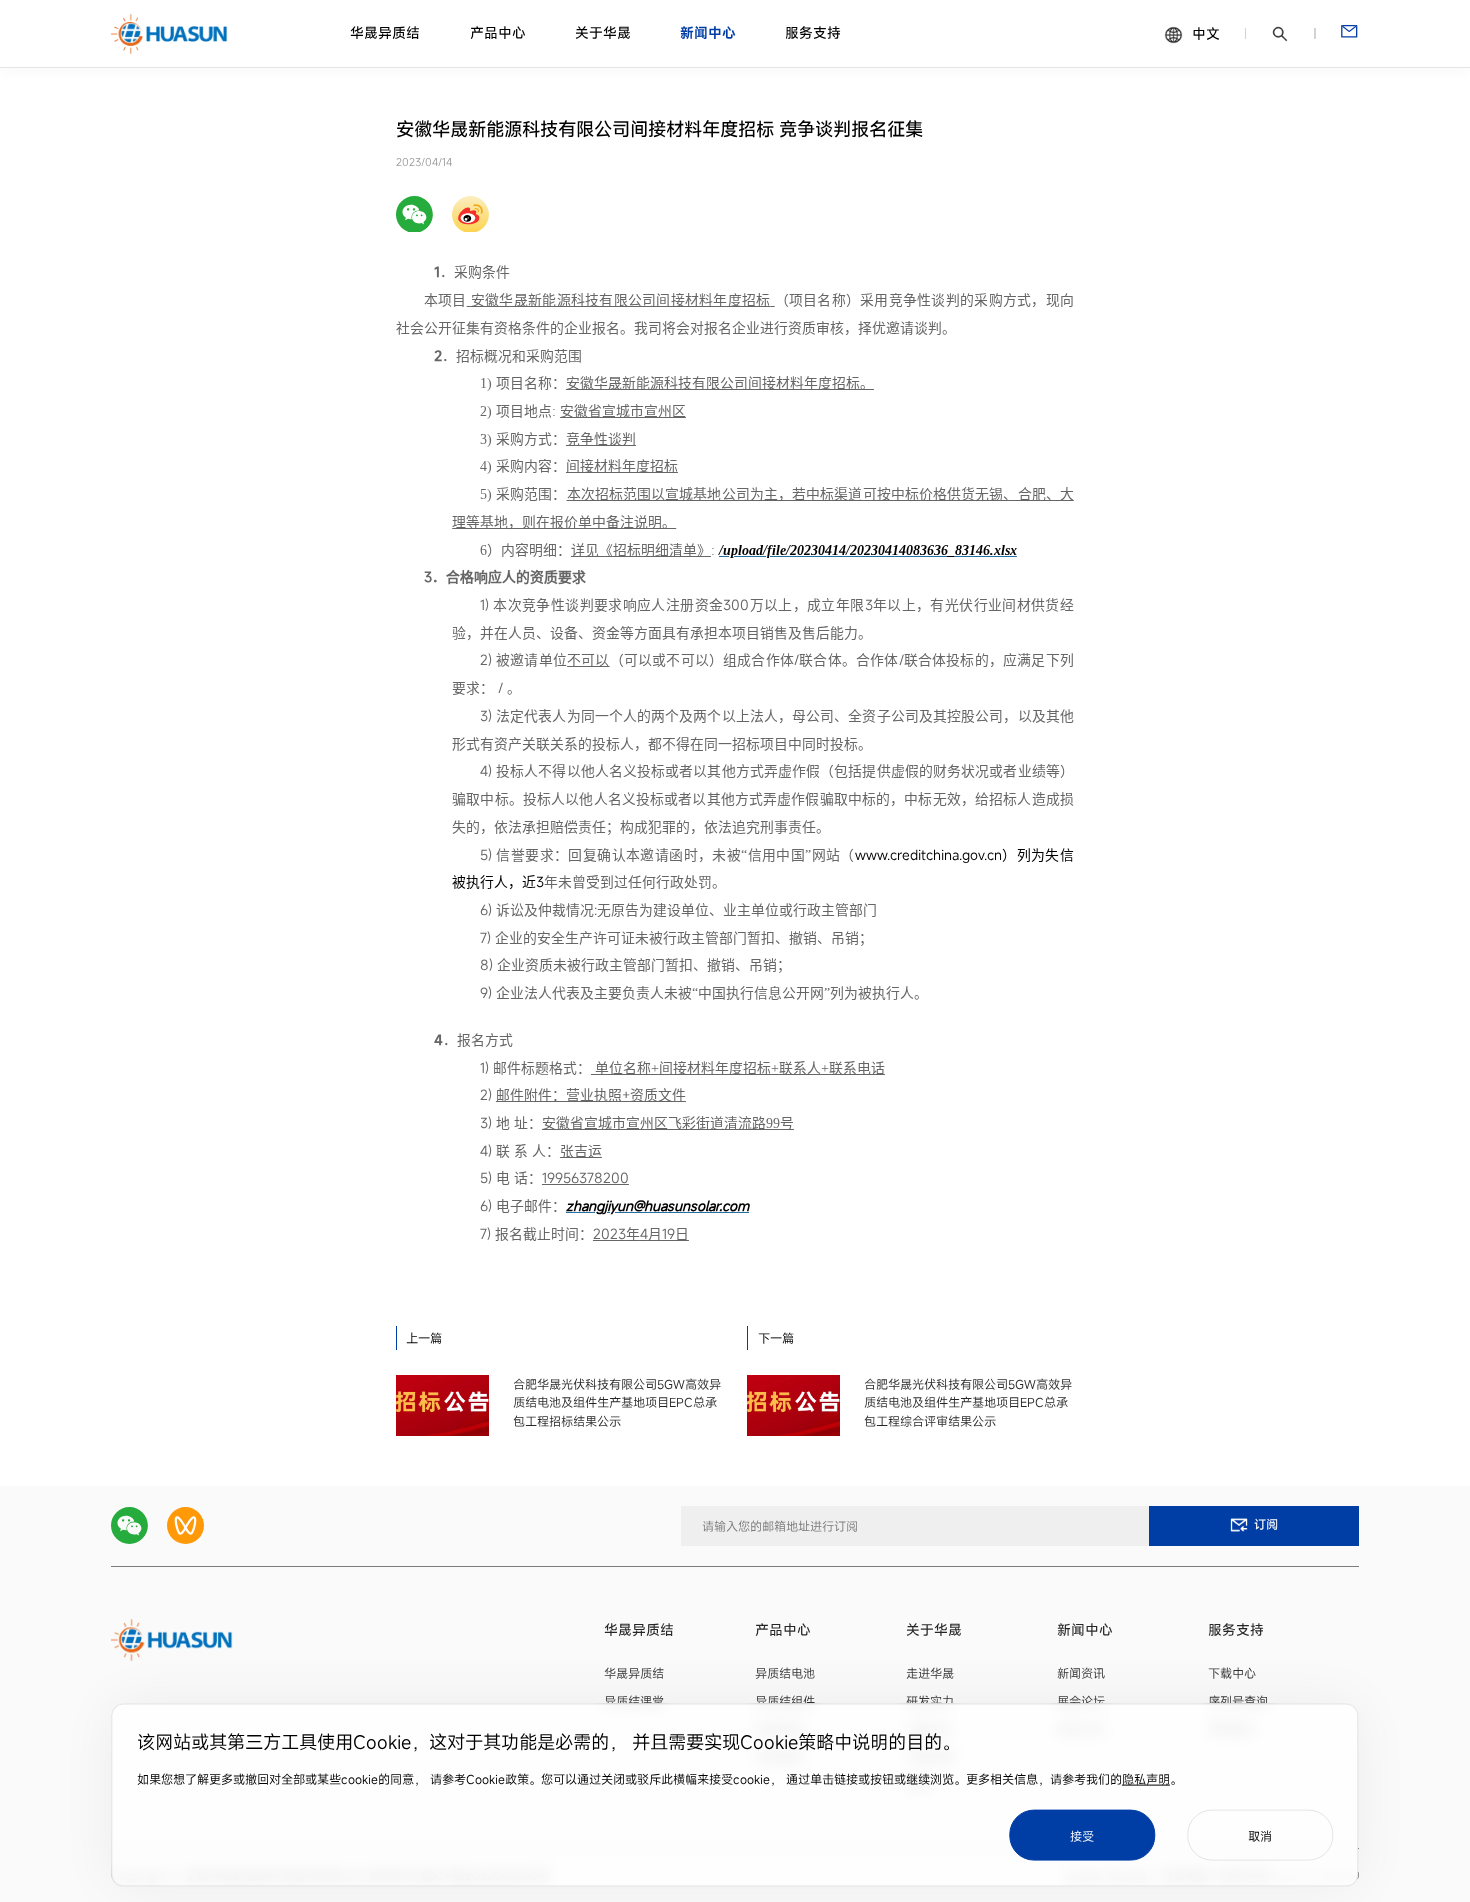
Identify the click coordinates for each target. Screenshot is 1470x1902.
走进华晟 (930, 1673)
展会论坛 (1081, 1701)
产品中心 (498, 33)
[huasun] (169, 34)
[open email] (1349, 33)
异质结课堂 (634, 1701)
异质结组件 (785, 1701)
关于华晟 (603, 33)
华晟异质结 (385, 33)
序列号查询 (1238, 1701)
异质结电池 (785, 1673)
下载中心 (1232, 1673)
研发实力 (930, 1701)
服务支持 (813, 33)
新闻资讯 (1081, 1673)
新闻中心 (708, 33)
